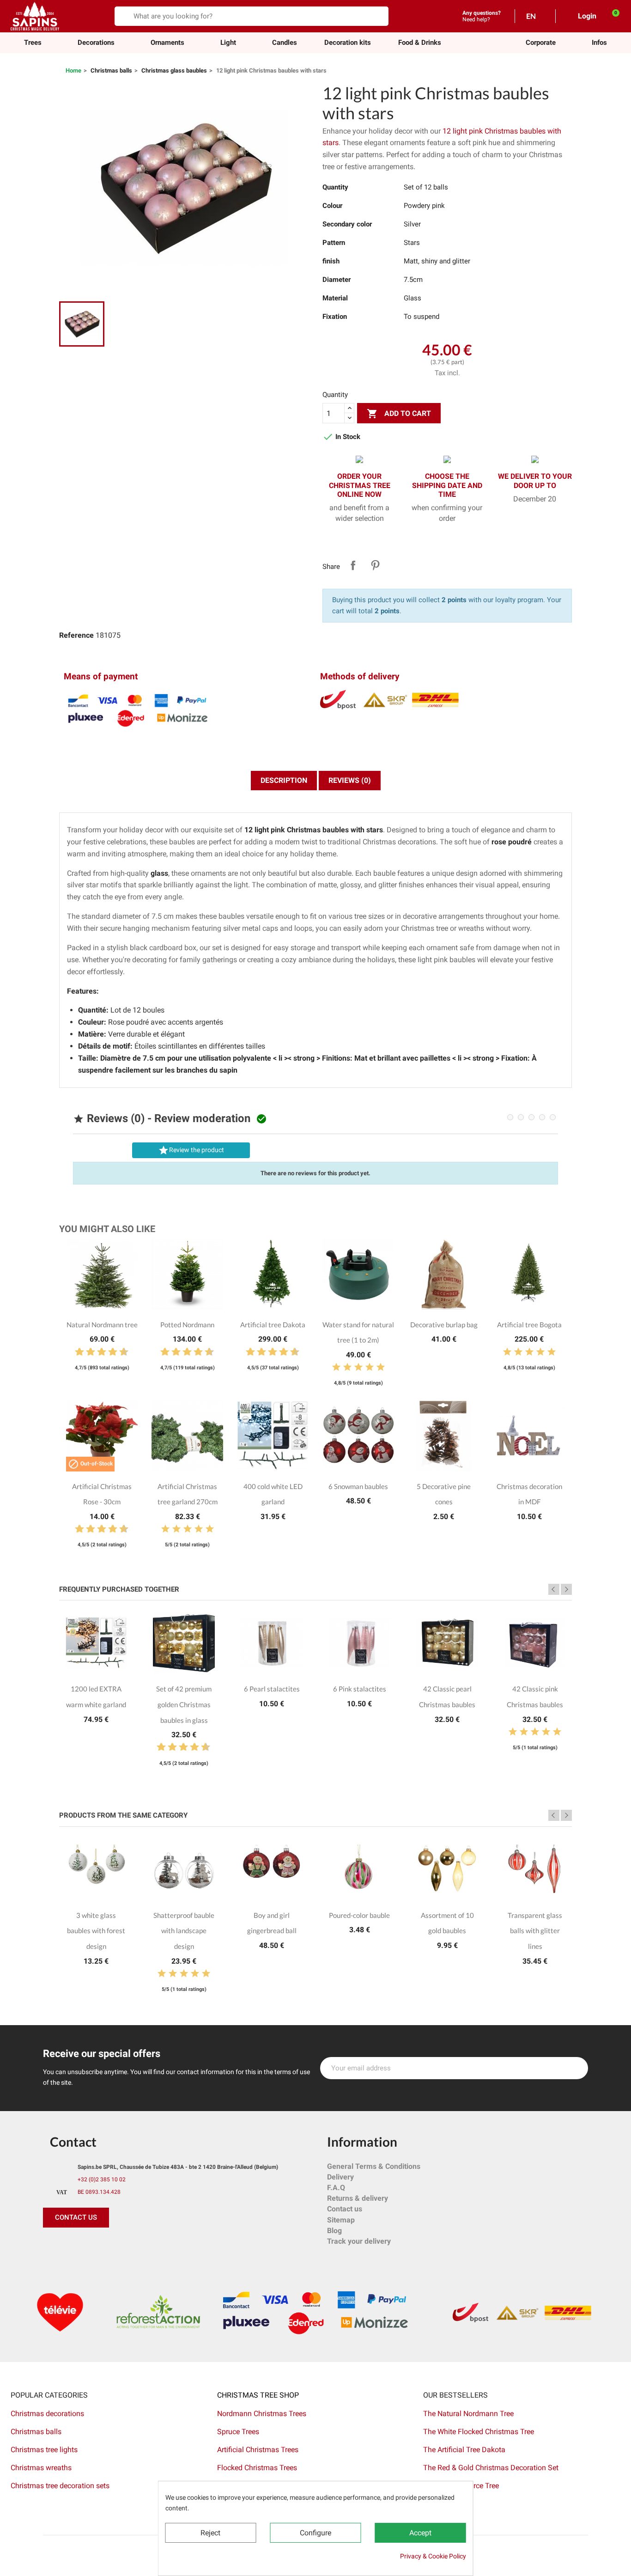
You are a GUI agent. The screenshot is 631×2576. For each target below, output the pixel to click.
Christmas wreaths (41, 2468)
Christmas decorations (47, 2414)
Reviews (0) (350, 780)
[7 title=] (109, 1352)
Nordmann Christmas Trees (262, 2414)
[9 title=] (120, 1352)
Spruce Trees (238, 2432)
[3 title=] (87, 1352)
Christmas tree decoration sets (60, 2486)
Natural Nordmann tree (102, 1325)
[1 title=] (76, 1352)
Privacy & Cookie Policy (433, 2556)
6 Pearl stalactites (272, 1689)
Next (566, 1589)
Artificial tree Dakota (273, 1325)
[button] (541, 43)
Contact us (345, 2209)
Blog (334, 2231)
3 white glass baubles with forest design (96, 1931)
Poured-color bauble (359, 1915)
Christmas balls (36, 2432)
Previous (554, 1589)
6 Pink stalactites (360, 1689)
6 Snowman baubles (358, 1486)
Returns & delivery (358, 2198)
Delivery (340, 2177)
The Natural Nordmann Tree (468, 2414)
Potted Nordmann (187, 1325)
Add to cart (399, 414)
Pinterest (375, 565)
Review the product (191, 1150)
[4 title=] (370, 1367)
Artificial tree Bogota (529, 1325)
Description (284, 780)
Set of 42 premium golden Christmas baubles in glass (184, 1704)
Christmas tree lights (44, 2450)
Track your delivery (359, 2241)
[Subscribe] (576, 2068)
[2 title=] (347, 1367)
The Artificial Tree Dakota (464, 2450)
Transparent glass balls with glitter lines (535, 1931)
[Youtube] (115, 2246)
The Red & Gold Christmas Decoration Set (491, 2468)
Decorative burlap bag (444, 1325)
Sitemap (341, 2220)
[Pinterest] (73, 2246)
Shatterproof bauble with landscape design (184, 1931)
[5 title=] (98, 1352)
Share (353, 565)
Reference (76, 635)
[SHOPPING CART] (611, 16)
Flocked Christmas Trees (257, 2468)
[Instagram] (94, 2246)
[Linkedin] (156, 2246)
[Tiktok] (135, 2246)
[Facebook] (52, 2246)
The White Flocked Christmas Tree (479, 2432)
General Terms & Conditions (374, 2166)
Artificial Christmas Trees (258, 2450)
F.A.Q (336, 2188)
